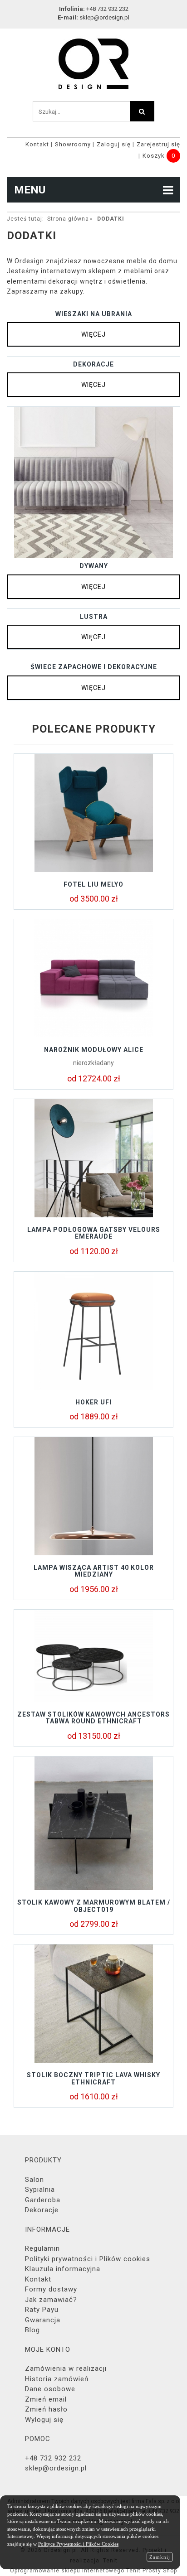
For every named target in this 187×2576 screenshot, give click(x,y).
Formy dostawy (51, 2289)
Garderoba (43, 2200)
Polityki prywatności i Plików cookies (88, 2259)
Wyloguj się (44, 2420)
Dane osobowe (50, 2389)
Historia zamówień (57, 2379)
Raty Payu (42, 2310)
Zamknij (160, 2557)
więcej (93, 334)
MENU (30, 190)
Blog (32, 2330)
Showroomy (73, 144)
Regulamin (42, 2248)
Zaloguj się (114, 144)
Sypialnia (40, 2190)
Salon (34, 2180)
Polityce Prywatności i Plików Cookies (78, 2544)
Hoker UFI (93, 1402)
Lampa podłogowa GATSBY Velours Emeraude (94, 1233)
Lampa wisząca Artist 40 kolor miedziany (94, 1571)
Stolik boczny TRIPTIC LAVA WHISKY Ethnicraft (93, 2078)
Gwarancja (43, 2320)
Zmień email (46, 2399)
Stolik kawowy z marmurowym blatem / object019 (94, 1906)
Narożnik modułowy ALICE (94, 1050)
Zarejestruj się (158, 144)
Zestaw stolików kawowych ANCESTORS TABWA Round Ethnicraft (93, 1718)
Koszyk (154, 156)
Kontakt (37, 144)
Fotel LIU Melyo (93, 884)
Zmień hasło (46, 2409)
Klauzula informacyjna (63, 2269)
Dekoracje (42, 2210)
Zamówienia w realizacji (66, 2369)
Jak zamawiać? (51, 2300)
